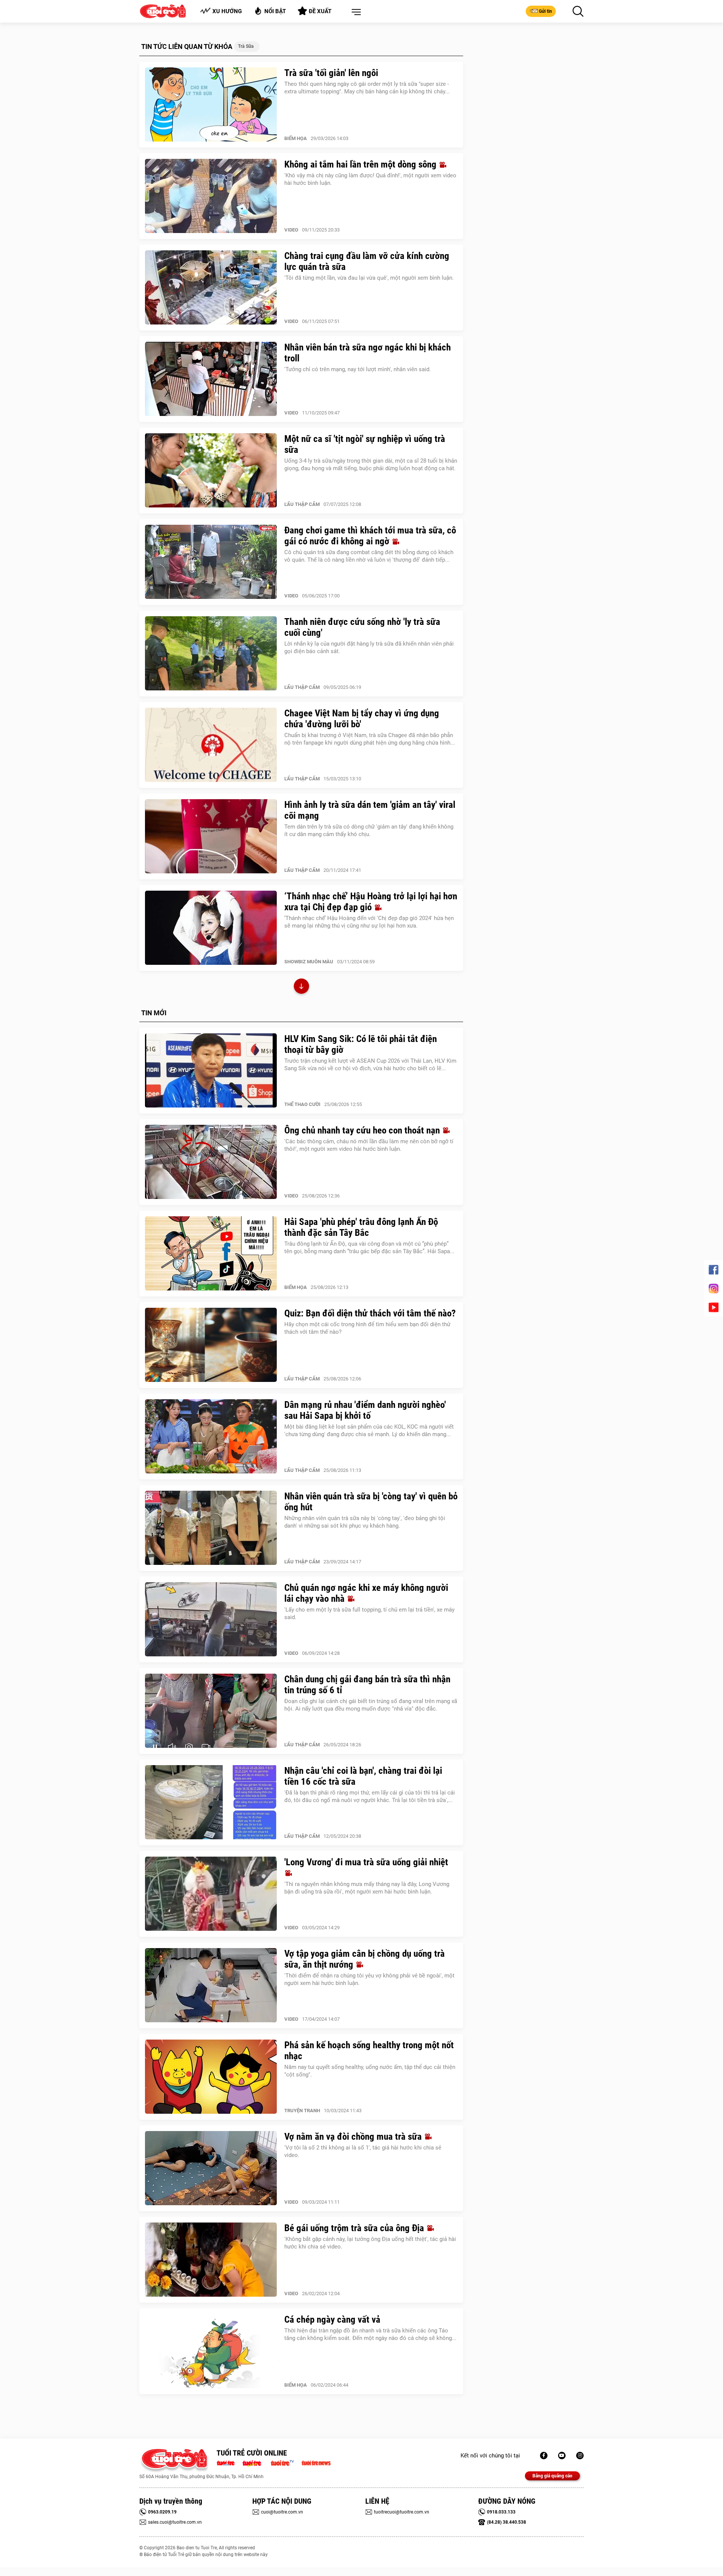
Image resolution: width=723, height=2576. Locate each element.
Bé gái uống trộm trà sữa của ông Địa (355, 2228)
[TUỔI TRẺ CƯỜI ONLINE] (174, 2461)
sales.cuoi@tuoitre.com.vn (175, 2522)
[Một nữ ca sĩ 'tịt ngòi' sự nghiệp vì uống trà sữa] (211, 471)
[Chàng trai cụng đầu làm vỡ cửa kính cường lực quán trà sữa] (211, 288)
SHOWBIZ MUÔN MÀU (309, 962)
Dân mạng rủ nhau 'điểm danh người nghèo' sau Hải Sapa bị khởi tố (365, 1410)
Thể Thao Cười (302, 1104)
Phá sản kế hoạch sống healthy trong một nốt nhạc (369, 2050)
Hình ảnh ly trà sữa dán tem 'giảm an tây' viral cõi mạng (370, 810)
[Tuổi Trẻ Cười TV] (562, 2456)
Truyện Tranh (302, 2111)
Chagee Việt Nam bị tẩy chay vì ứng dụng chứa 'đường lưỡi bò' (362, 719)
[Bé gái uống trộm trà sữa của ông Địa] (211, 2260)
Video (291, 230)
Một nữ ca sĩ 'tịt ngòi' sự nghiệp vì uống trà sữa (365, 444)
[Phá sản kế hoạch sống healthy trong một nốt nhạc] (211, 2077)
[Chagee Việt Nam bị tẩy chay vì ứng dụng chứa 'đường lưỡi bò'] (211, 745)
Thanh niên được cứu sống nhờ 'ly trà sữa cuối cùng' (362, 627)
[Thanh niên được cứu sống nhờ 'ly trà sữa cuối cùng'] (211, 654)
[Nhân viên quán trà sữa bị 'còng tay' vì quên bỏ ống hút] (211, 1528)
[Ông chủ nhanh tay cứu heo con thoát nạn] (211, 1162)
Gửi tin (545, 11)
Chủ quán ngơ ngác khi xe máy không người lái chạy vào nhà (366, 1593)
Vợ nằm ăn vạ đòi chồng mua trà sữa (354, 2137)
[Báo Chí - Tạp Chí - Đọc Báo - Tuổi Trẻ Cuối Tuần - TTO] (255, 2462)
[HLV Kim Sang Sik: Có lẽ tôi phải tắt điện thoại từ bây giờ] (211, 1071)
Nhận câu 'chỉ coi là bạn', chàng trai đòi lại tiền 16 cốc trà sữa (363, 1776)
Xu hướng (227, 11)
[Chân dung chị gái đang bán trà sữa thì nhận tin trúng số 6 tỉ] (211, 1711)
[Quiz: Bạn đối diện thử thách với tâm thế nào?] (211, 1345)
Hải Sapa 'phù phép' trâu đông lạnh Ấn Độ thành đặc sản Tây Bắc (361, 1227)
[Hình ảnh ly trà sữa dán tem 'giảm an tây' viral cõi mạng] (211, 836)
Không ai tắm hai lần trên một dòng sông (361, 164)
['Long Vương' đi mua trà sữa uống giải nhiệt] (211, 1894)
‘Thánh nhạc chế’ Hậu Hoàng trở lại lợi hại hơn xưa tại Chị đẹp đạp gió (371, 902)
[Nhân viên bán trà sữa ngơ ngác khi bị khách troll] (211, 379)
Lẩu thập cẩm (302, 504)
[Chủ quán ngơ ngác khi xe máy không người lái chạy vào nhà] (211, 1619)
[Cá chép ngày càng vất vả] (211, 2351)
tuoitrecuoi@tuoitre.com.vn (402, 2512)
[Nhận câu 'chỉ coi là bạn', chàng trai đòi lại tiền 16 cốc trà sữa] (211, 1802)
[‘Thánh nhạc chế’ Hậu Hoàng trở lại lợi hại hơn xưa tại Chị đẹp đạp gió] (211, 928)
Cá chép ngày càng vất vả (332, 2319)
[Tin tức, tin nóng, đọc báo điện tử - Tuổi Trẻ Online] (228, 2462)
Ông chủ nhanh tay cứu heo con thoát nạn (363, 1130)
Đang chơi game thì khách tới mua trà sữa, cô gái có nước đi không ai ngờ (370, 536)
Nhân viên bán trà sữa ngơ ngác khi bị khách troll (368, 353)
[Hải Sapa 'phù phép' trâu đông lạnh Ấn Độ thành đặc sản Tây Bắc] (211, 1254)
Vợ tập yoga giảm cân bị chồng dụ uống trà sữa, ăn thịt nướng (365, 1959)
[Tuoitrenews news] (316, 2462)
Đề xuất (320, 11)
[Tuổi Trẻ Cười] (580, 2456)
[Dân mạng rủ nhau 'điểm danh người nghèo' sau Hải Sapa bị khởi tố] (211, 1437)
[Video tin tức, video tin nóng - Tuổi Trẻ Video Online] (285, 2462)
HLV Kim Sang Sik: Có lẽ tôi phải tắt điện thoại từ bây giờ (361, 1044)
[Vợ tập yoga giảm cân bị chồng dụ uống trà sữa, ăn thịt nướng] (211, 1985)
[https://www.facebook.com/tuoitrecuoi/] (544, 2456)
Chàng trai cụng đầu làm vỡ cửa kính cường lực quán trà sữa (367, 261)
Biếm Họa (296, 138)
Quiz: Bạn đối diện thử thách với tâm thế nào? (370, 1313)
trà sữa (246, 46)
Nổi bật (275, 11)
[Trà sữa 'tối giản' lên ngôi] (211, 105)
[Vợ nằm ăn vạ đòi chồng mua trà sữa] (211, 2168)
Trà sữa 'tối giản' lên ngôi (331, 73)
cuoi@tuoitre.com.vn (282, 2512)
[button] (355, 12)
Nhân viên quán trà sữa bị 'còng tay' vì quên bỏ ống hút (371, 1502)
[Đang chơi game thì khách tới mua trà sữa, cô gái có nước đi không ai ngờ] (211, 562)
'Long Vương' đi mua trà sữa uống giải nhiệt (366, 1862)
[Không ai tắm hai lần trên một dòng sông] (211, 196)
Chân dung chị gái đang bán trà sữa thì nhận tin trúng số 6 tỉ (367, 1685)
